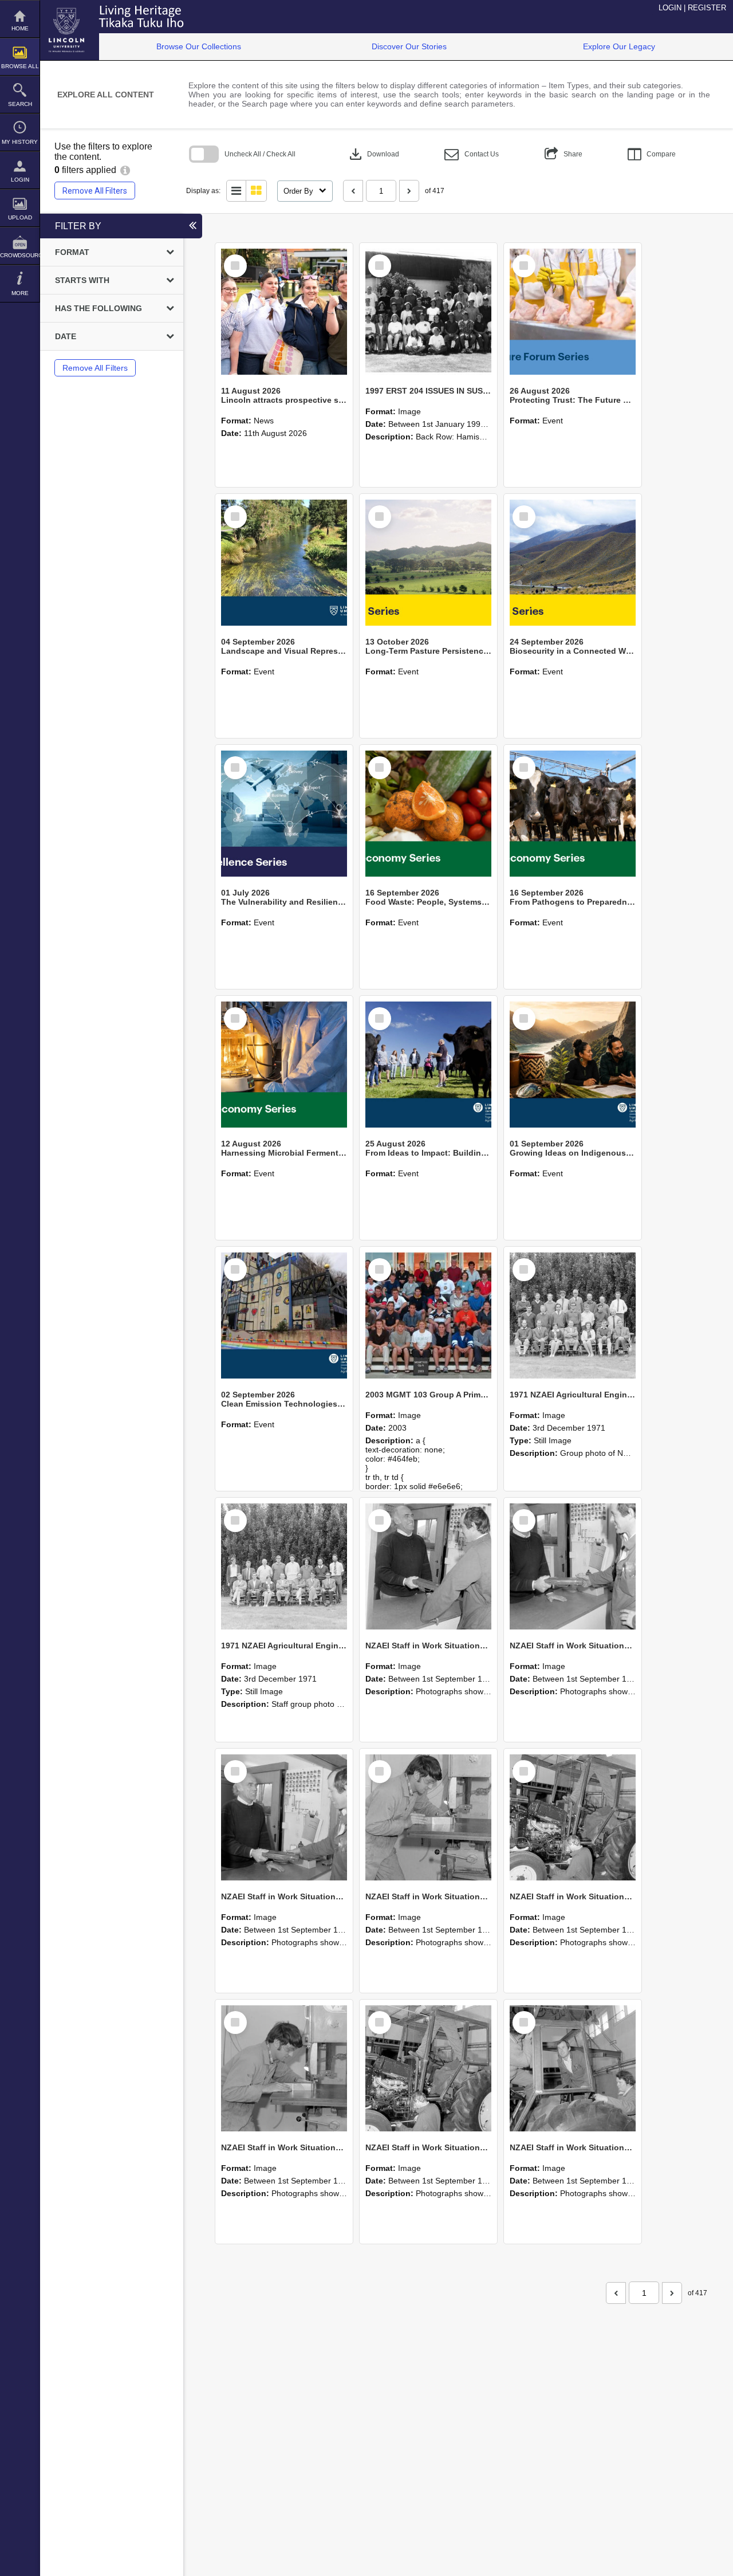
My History (20, 142)
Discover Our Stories (409, 46)
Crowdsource (20, 255)
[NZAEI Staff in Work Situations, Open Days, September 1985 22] (428, 1817)
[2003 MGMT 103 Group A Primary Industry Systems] (428, 1316)
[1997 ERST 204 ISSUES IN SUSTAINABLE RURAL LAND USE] (428, 312)
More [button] (20, 293)
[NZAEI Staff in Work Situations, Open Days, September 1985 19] (428, 2068)
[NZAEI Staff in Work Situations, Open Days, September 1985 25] (428, 1566)
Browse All (20, 66)
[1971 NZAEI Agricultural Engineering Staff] (284, 1566)
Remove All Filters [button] (95, 191)
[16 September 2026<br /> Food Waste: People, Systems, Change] (428, 814)
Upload (20, 217)
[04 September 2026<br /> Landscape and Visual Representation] (284, 563)
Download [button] (373, 154)
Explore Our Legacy (619, 46)
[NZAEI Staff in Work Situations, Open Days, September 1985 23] (284, 1817)
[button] (472, 154)
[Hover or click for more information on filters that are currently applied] (125, 170)
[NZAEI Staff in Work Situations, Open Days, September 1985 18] (573, 2068)
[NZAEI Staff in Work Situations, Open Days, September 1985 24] (573, 1566)
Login (20, 180)
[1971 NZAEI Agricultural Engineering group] (573, 1316)
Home (20, 28)
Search (20, 104)
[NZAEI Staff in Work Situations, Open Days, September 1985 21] (573, 1817)
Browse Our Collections (199, 46)
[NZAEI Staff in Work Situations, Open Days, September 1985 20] (284, 2068)
